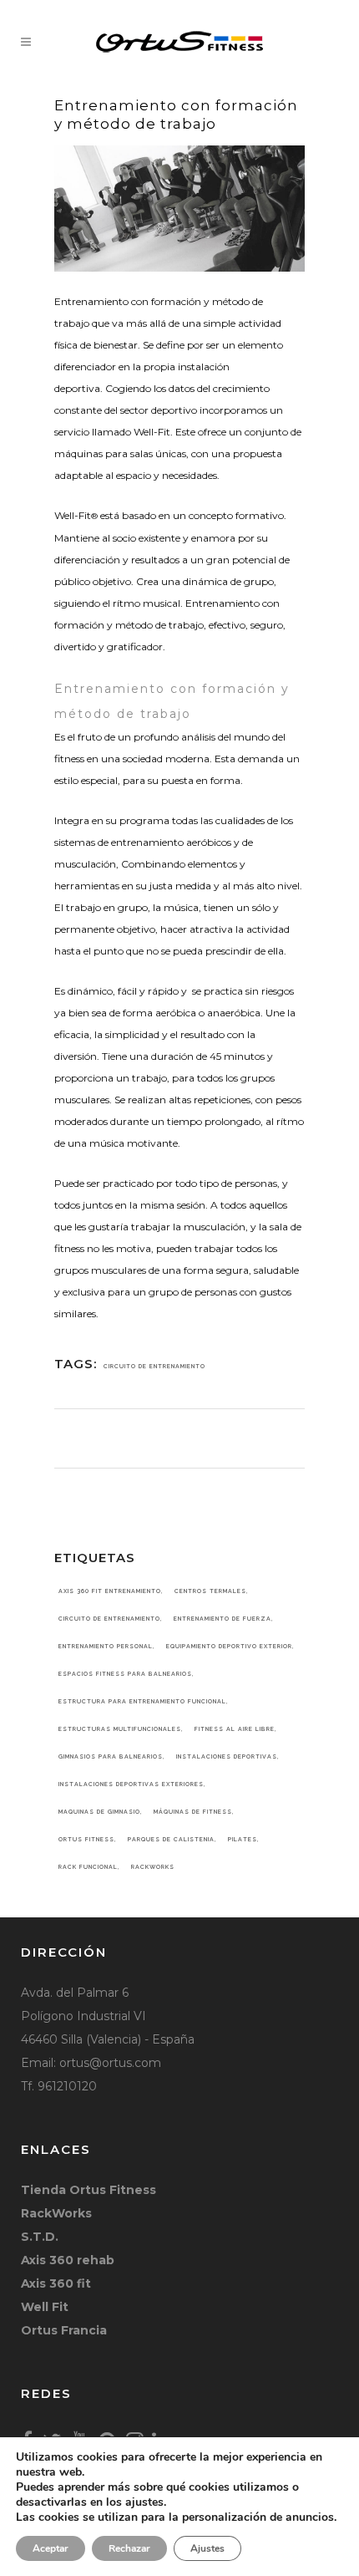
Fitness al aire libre (235, 1729)
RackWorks (153, 1867)
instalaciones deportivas (227, 1756)
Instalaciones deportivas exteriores (131, 1784)
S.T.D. (40, 2237)
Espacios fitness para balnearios (125, 1674)
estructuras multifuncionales (120, 1729)
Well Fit (45, 2307)
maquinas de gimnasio (99, 1812)
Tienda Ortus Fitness (88, 2190)
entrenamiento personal (106, 1646)
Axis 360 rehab (68, 2260)
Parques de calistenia (171, 1839)
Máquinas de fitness (193, 1812)
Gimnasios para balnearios (111, 1756)
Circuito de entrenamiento (154, 1366)
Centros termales (210, 1591)
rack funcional (88, 1867)
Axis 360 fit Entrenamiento (110, 1591)
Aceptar (51, 2548)
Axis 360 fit (56, 2283)
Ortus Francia (64, 2330)
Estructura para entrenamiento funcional (142, 1701)
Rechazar (129, 2548)
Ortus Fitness (86, 1839)
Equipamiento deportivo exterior (229, 1646)
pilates (243, 1839)
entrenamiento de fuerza (222, 1619)
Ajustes (207, 2548)
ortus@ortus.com (110, 2063)
